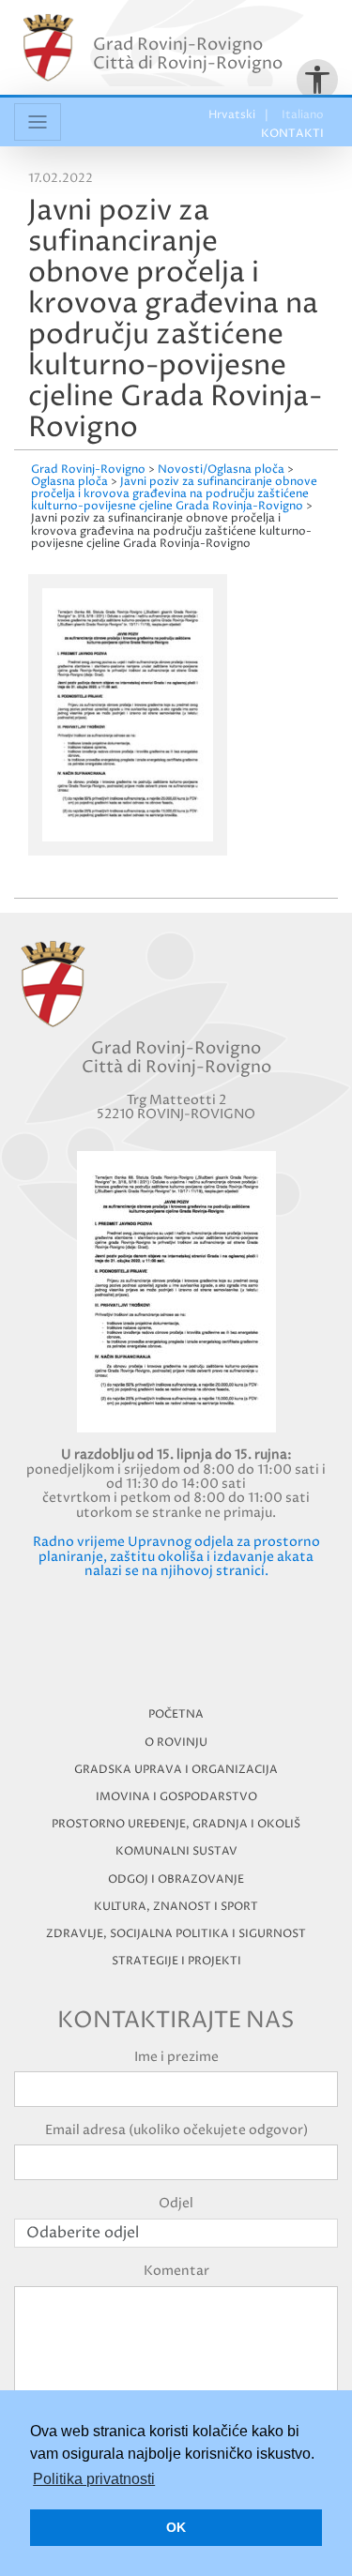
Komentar (176, 2271)
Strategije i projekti (176, 1961)
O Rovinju (176, 1743)
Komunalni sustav (176, 1851)
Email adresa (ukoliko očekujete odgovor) (176, 2130)
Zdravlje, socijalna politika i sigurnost (176, 1934)
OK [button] (176, 2527)
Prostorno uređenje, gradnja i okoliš (176, 1824)
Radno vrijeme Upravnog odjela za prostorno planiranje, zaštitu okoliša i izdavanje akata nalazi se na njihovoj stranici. (176, 1556)
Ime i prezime (176, 2057)
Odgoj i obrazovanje (176, 1879)
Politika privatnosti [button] (94, 2479)
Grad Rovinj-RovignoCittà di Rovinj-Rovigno (188, 54)
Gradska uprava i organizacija (176, 1770)
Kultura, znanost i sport (176, 1907)
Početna (176, 1714)
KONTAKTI (292, 134)
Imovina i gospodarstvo (176, 1797)
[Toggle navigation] (38, 122)
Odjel (176, 2203)
